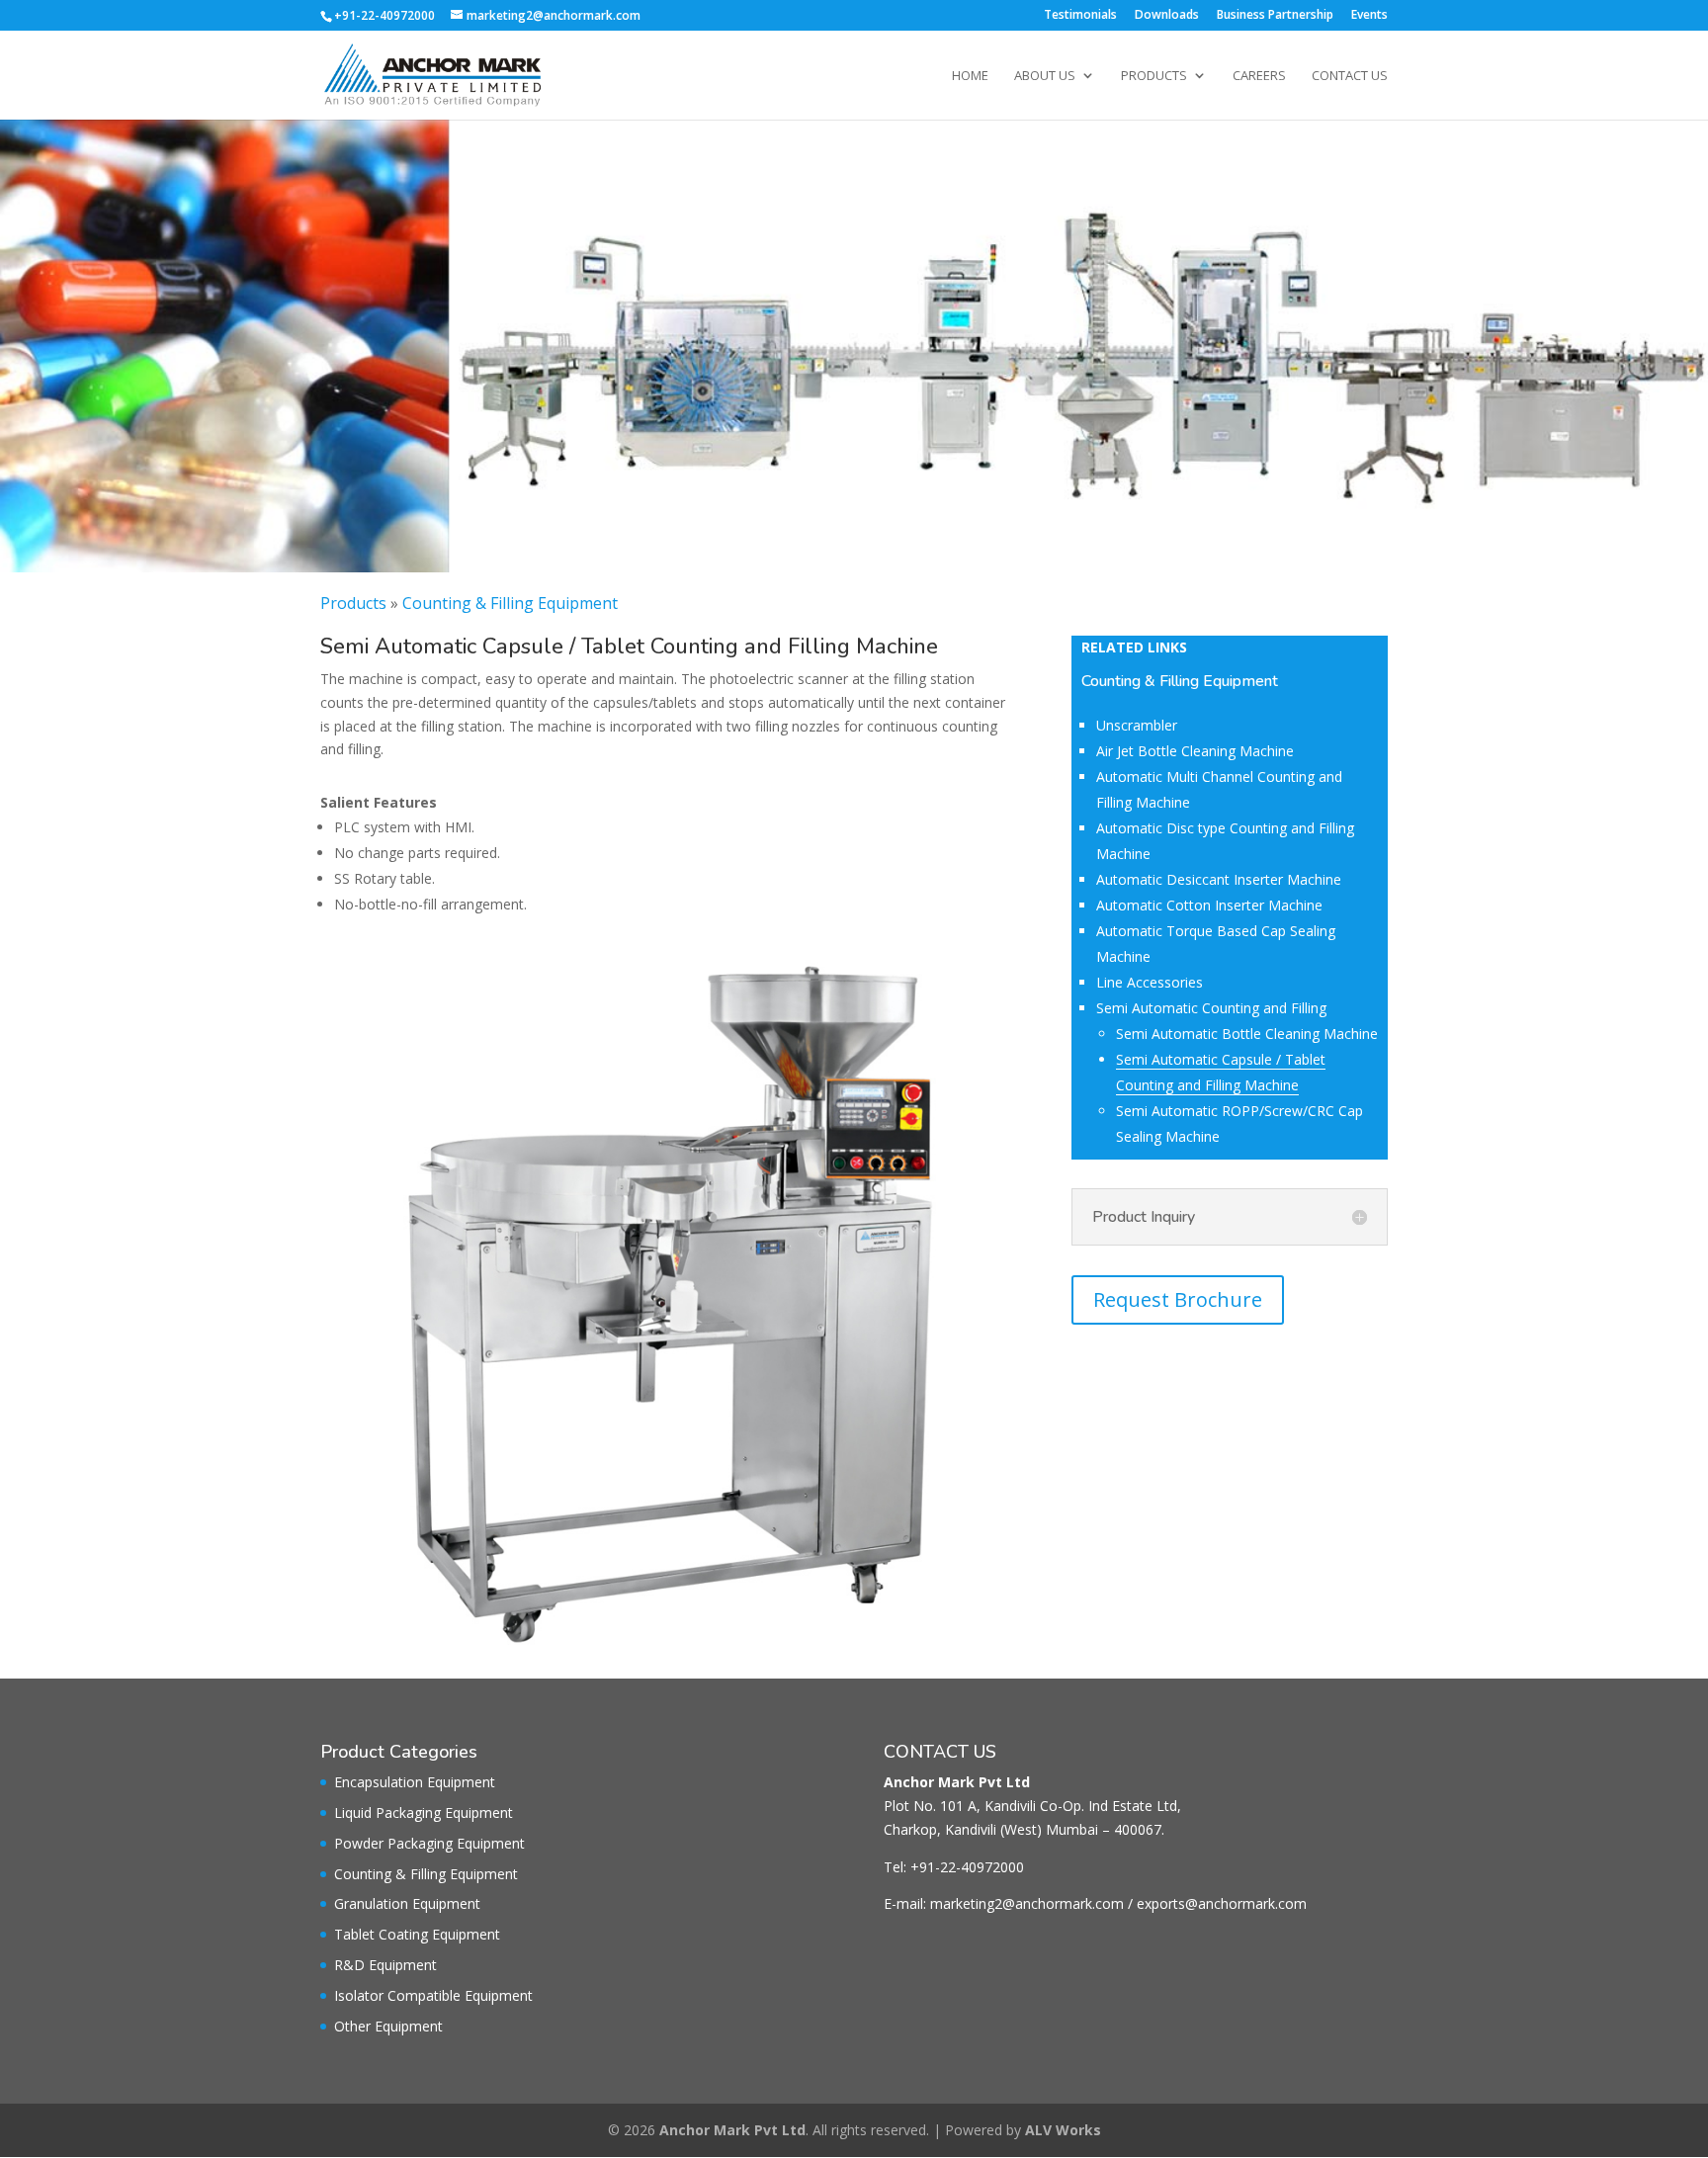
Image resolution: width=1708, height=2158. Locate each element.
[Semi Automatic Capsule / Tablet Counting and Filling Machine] (666, 1646)
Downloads (1167, 16)
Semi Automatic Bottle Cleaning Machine (1247, 1034)
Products (1154, 76)
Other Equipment (388, 2026)
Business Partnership (1275, 16)
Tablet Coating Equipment (417, 1934)
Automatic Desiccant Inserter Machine (1219, 879)
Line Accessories (1150, 982)
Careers (1259, 76)
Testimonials (1080, 16)
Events (1369, 16)
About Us (1045, 76)
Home (970, 76)
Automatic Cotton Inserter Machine (1209, 905)
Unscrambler (1137, 725)
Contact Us (1350, 76)
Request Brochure (1178, 1299)
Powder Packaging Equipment (429, 1843)
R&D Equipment (385, 1965)
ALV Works (1063, 2130)
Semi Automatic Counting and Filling (1211, 1008)
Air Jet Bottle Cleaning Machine (1195, 751)
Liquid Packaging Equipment (424, 1813)
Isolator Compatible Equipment (433, 1995)
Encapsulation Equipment (415, 1782)
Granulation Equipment (407, 1903)
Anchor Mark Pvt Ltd (732, 2130)
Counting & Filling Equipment (510, 603)
